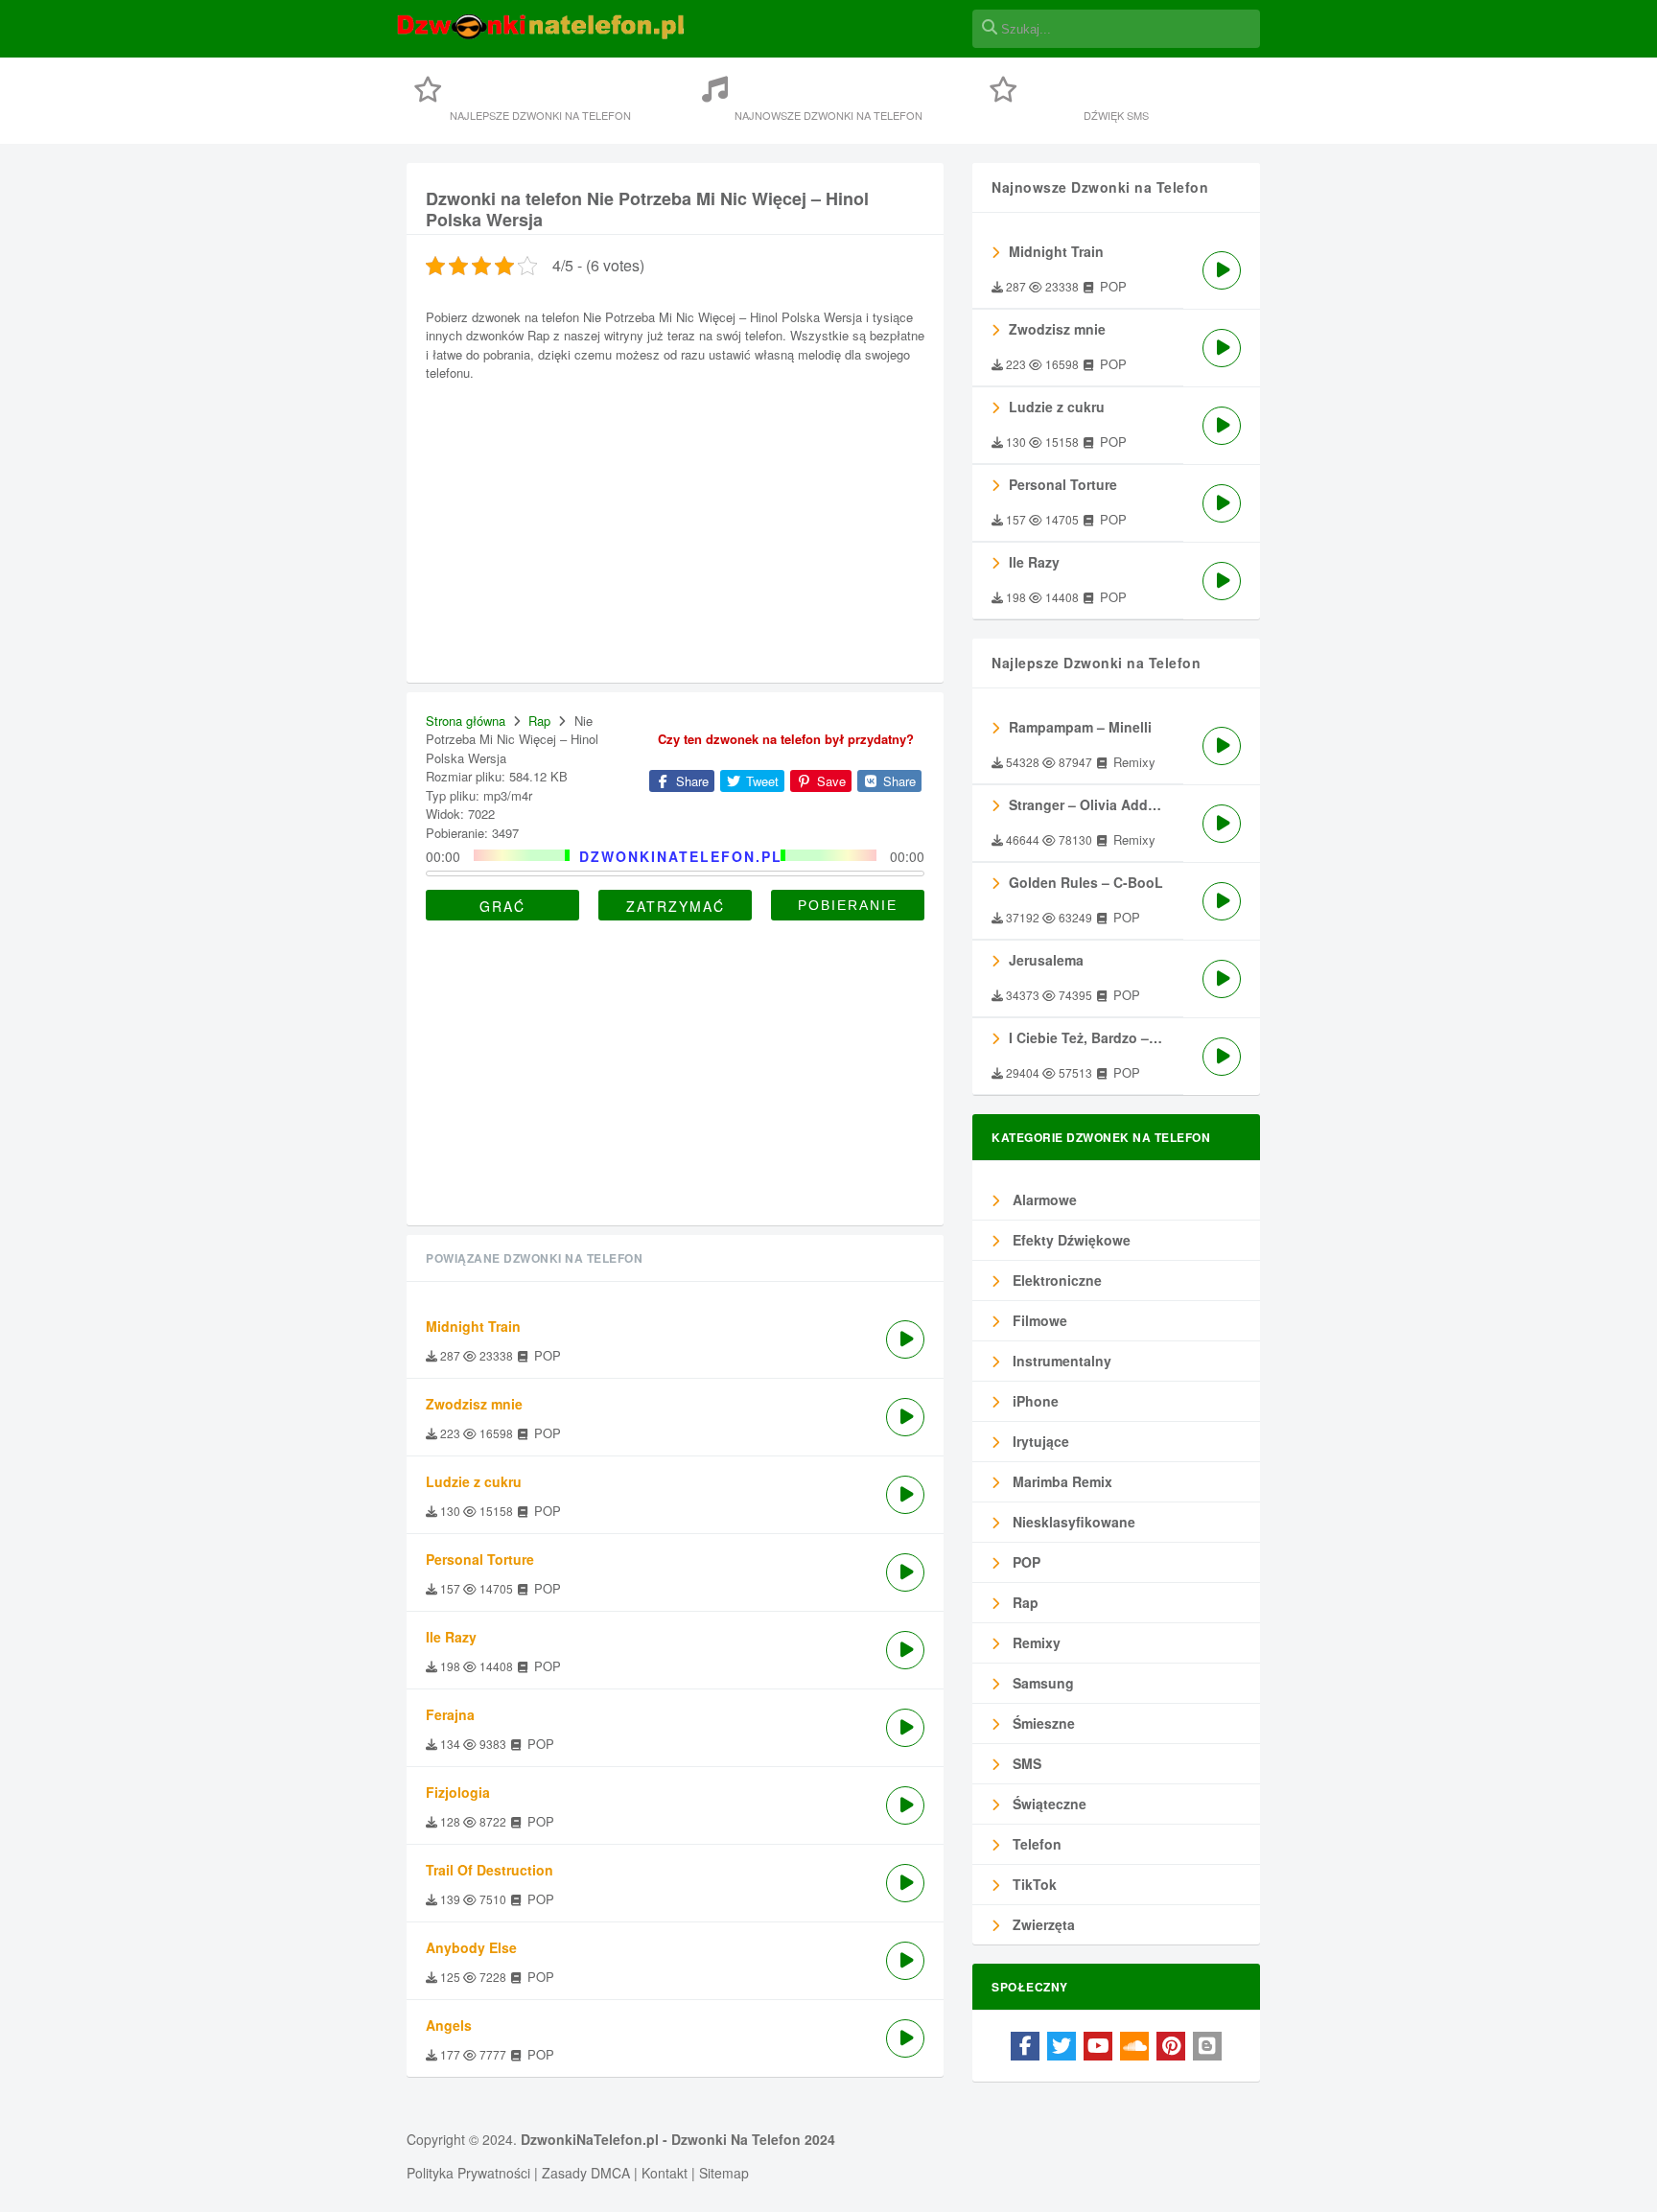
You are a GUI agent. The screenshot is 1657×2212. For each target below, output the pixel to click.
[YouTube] (1098, 2046)
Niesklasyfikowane (1072, 1522)
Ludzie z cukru (1057, 407)
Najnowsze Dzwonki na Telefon (828, 115)
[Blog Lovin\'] (1207, 2046)
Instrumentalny (1060, 1361)
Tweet (760, 781)
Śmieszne (1042, 1723)
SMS (1025, 1763)
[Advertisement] (675, 529)
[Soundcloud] (1134, 2046)
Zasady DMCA (586, 2173)
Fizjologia (458, 1792)
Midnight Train (1056, 251)
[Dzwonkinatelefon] (541, 36)
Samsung (1041, 1683)
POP (1025, 1562)
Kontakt (665, 2173)
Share (690, 781)
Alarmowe (1043, 1199)
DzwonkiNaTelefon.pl (590, 2139)
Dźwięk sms (1116, 115)
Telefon (1035, 1844)
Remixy (1035, 1642)
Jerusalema (1046, 960)
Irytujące (1039, 1441)
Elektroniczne (1055, 1280)
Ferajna (450, 1714)
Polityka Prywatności (468, 2173)
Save (829, 781)
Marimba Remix (1061, 1481)
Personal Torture (1063, 484)
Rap (539, 721)
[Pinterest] (1171, 2046)
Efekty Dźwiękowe (1070, 1240)
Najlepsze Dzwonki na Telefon (540, 115)
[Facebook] (1025, 2046)
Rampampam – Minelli (1080, 727)
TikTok (1033, 1884)
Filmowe (1038, 1320)
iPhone (1034, 1401)
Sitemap (724, 2173)
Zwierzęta (1042, 1924)
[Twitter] (1062, 2046)
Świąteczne (1048, 1804)
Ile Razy (1034, 562)
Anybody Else (471, 1947)
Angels (449, 2025)
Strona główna (466, 721)
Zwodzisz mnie (1057, 329)
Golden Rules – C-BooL (1086, 882)
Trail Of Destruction (490, 1870)
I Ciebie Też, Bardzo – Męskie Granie (1096, 1037)
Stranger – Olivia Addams (1092, 804)
